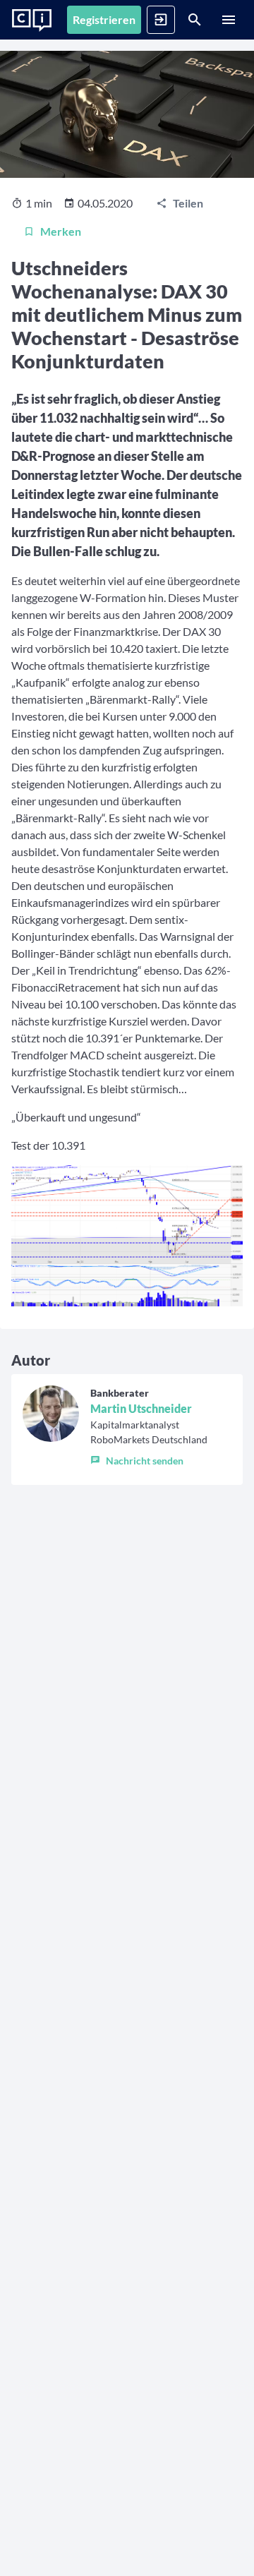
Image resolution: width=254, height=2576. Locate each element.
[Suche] (195, 20)
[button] (149, 1457)
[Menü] (229, 20)
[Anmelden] (161, 20)
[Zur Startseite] (32, 20)
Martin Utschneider (141, 1408)
